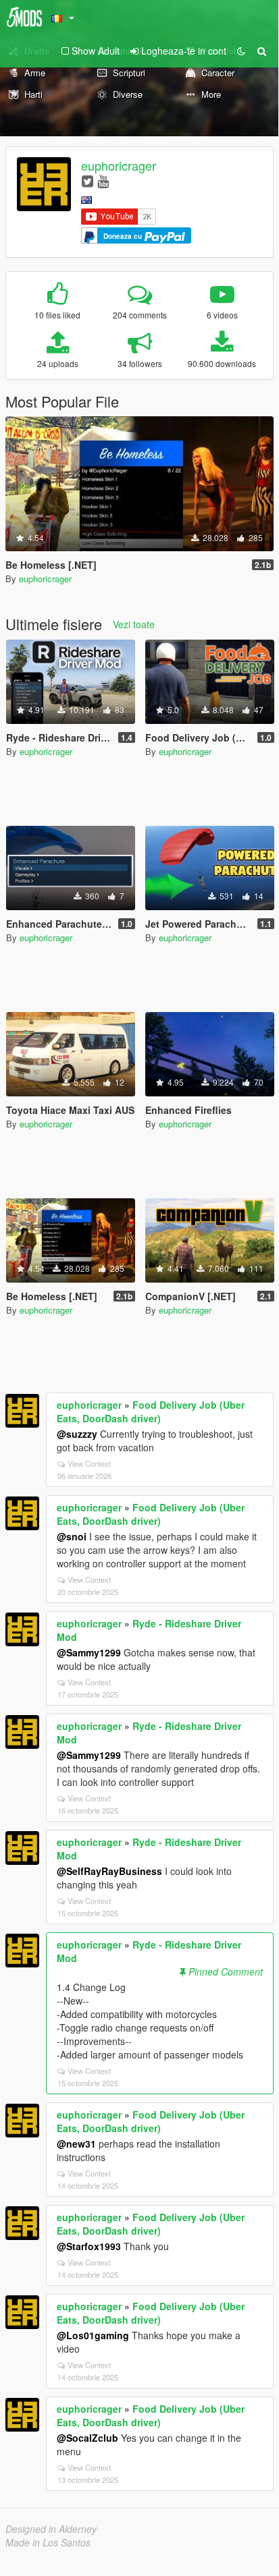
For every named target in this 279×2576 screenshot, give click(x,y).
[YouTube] (103, 180)
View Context (89, 1463)
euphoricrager (119, 165)
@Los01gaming (93, 2335)
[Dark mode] (241, 51)
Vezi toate (134, 624)
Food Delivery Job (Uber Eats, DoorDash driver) (151, 1411)
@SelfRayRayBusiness (109, 1871)
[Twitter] (87, 180)
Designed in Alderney (51, 2529)
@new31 (76, 2144)
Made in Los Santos (48, 2542)
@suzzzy (77, 1434)
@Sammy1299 (89, 1652)
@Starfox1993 (89, 2246)
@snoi (72, 1536)
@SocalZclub (87, 2438)
